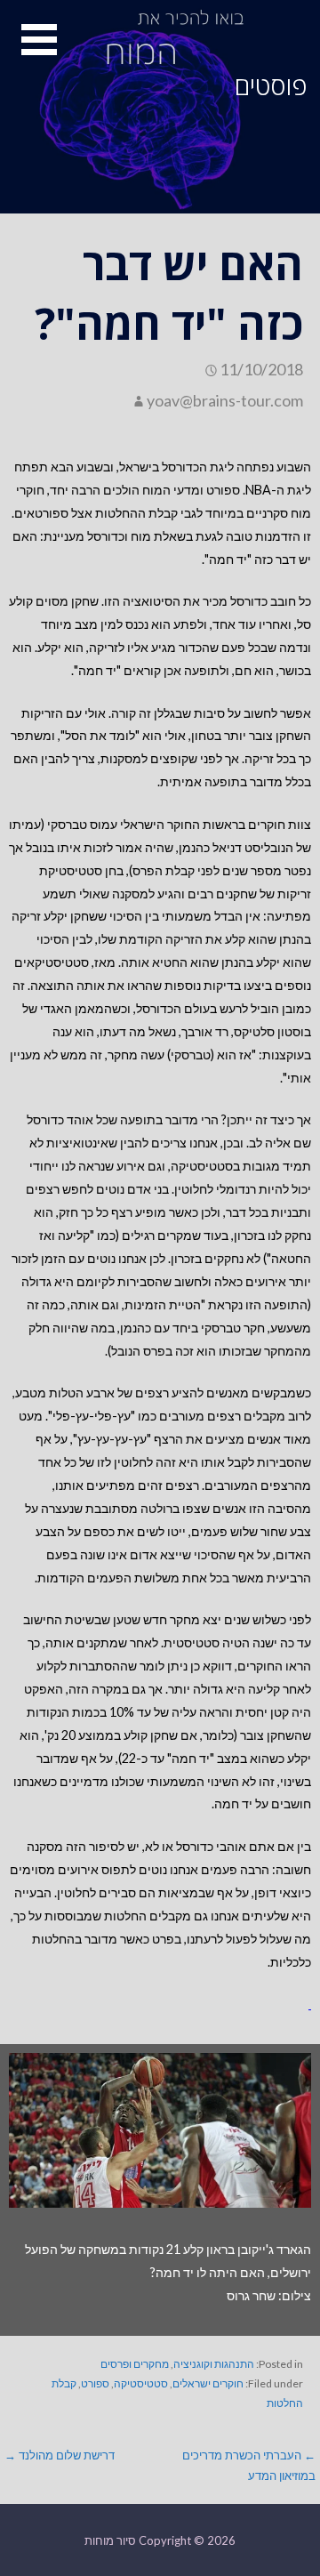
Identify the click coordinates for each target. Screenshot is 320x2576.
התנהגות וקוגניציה (214, 2364)
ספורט (95, 2383)
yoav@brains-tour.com (225, 400)
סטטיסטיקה (141, 2383)
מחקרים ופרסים (135, 2364)
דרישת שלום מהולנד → (60, 2455)
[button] (28, 50)
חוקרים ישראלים (208, 2383)
